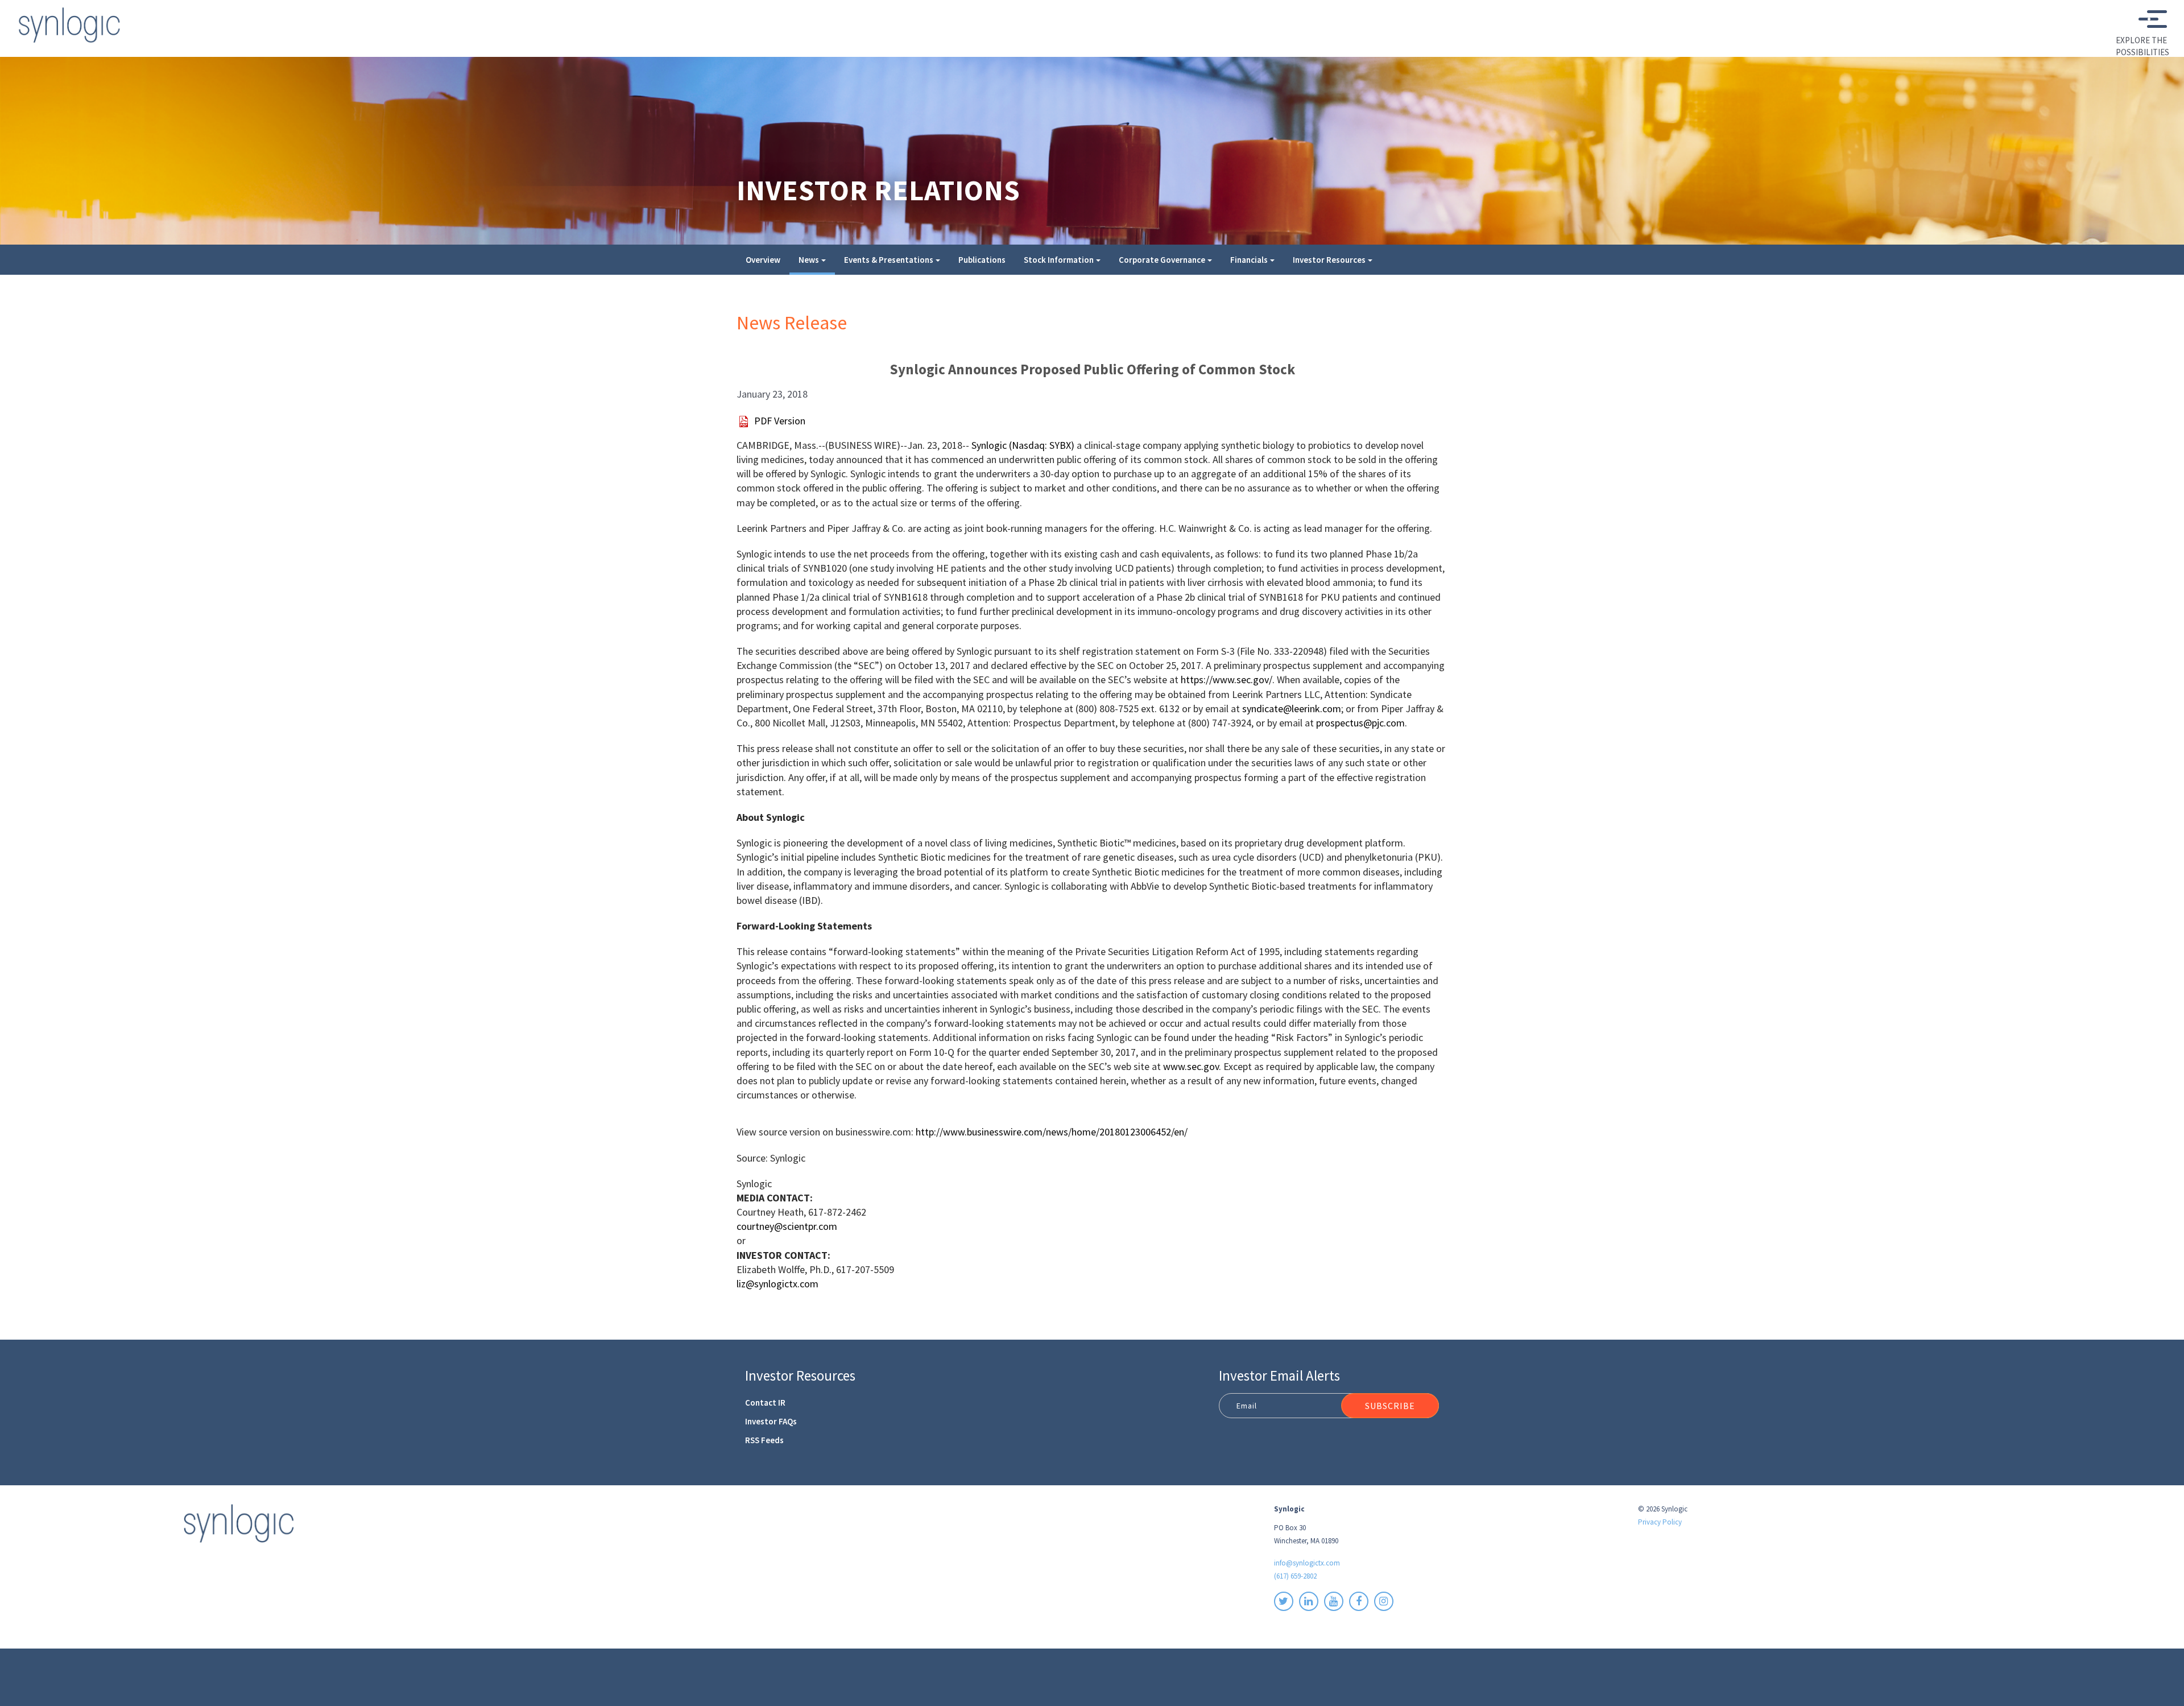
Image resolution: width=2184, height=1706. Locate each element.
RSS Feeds (764, 1440)
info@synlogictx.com (1307, 1563)
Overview (763, 260)
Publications (982, 260)
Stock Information (1059, 260)
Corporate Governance (1162, 260)
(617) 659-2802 (1295, 1576)
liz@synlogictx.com (777, 1284)
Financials (1249, 260)
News (809, 260)
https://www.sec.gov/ (1227, 679)
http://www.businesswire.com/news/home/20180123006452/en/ (1052, 1132)
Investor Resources (1329, 260)
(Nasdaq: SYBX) (1023, 445)
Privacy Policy (1660, 1522)
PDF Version (780, 421)
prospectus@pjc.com (1360, 723)
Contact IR (765, 1403)
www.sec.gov (1191, 1066)
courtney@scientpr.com (787, 1226)
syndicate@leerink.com (1292, 709)
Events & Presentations (889, 260)
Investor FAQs (771, 1421)
